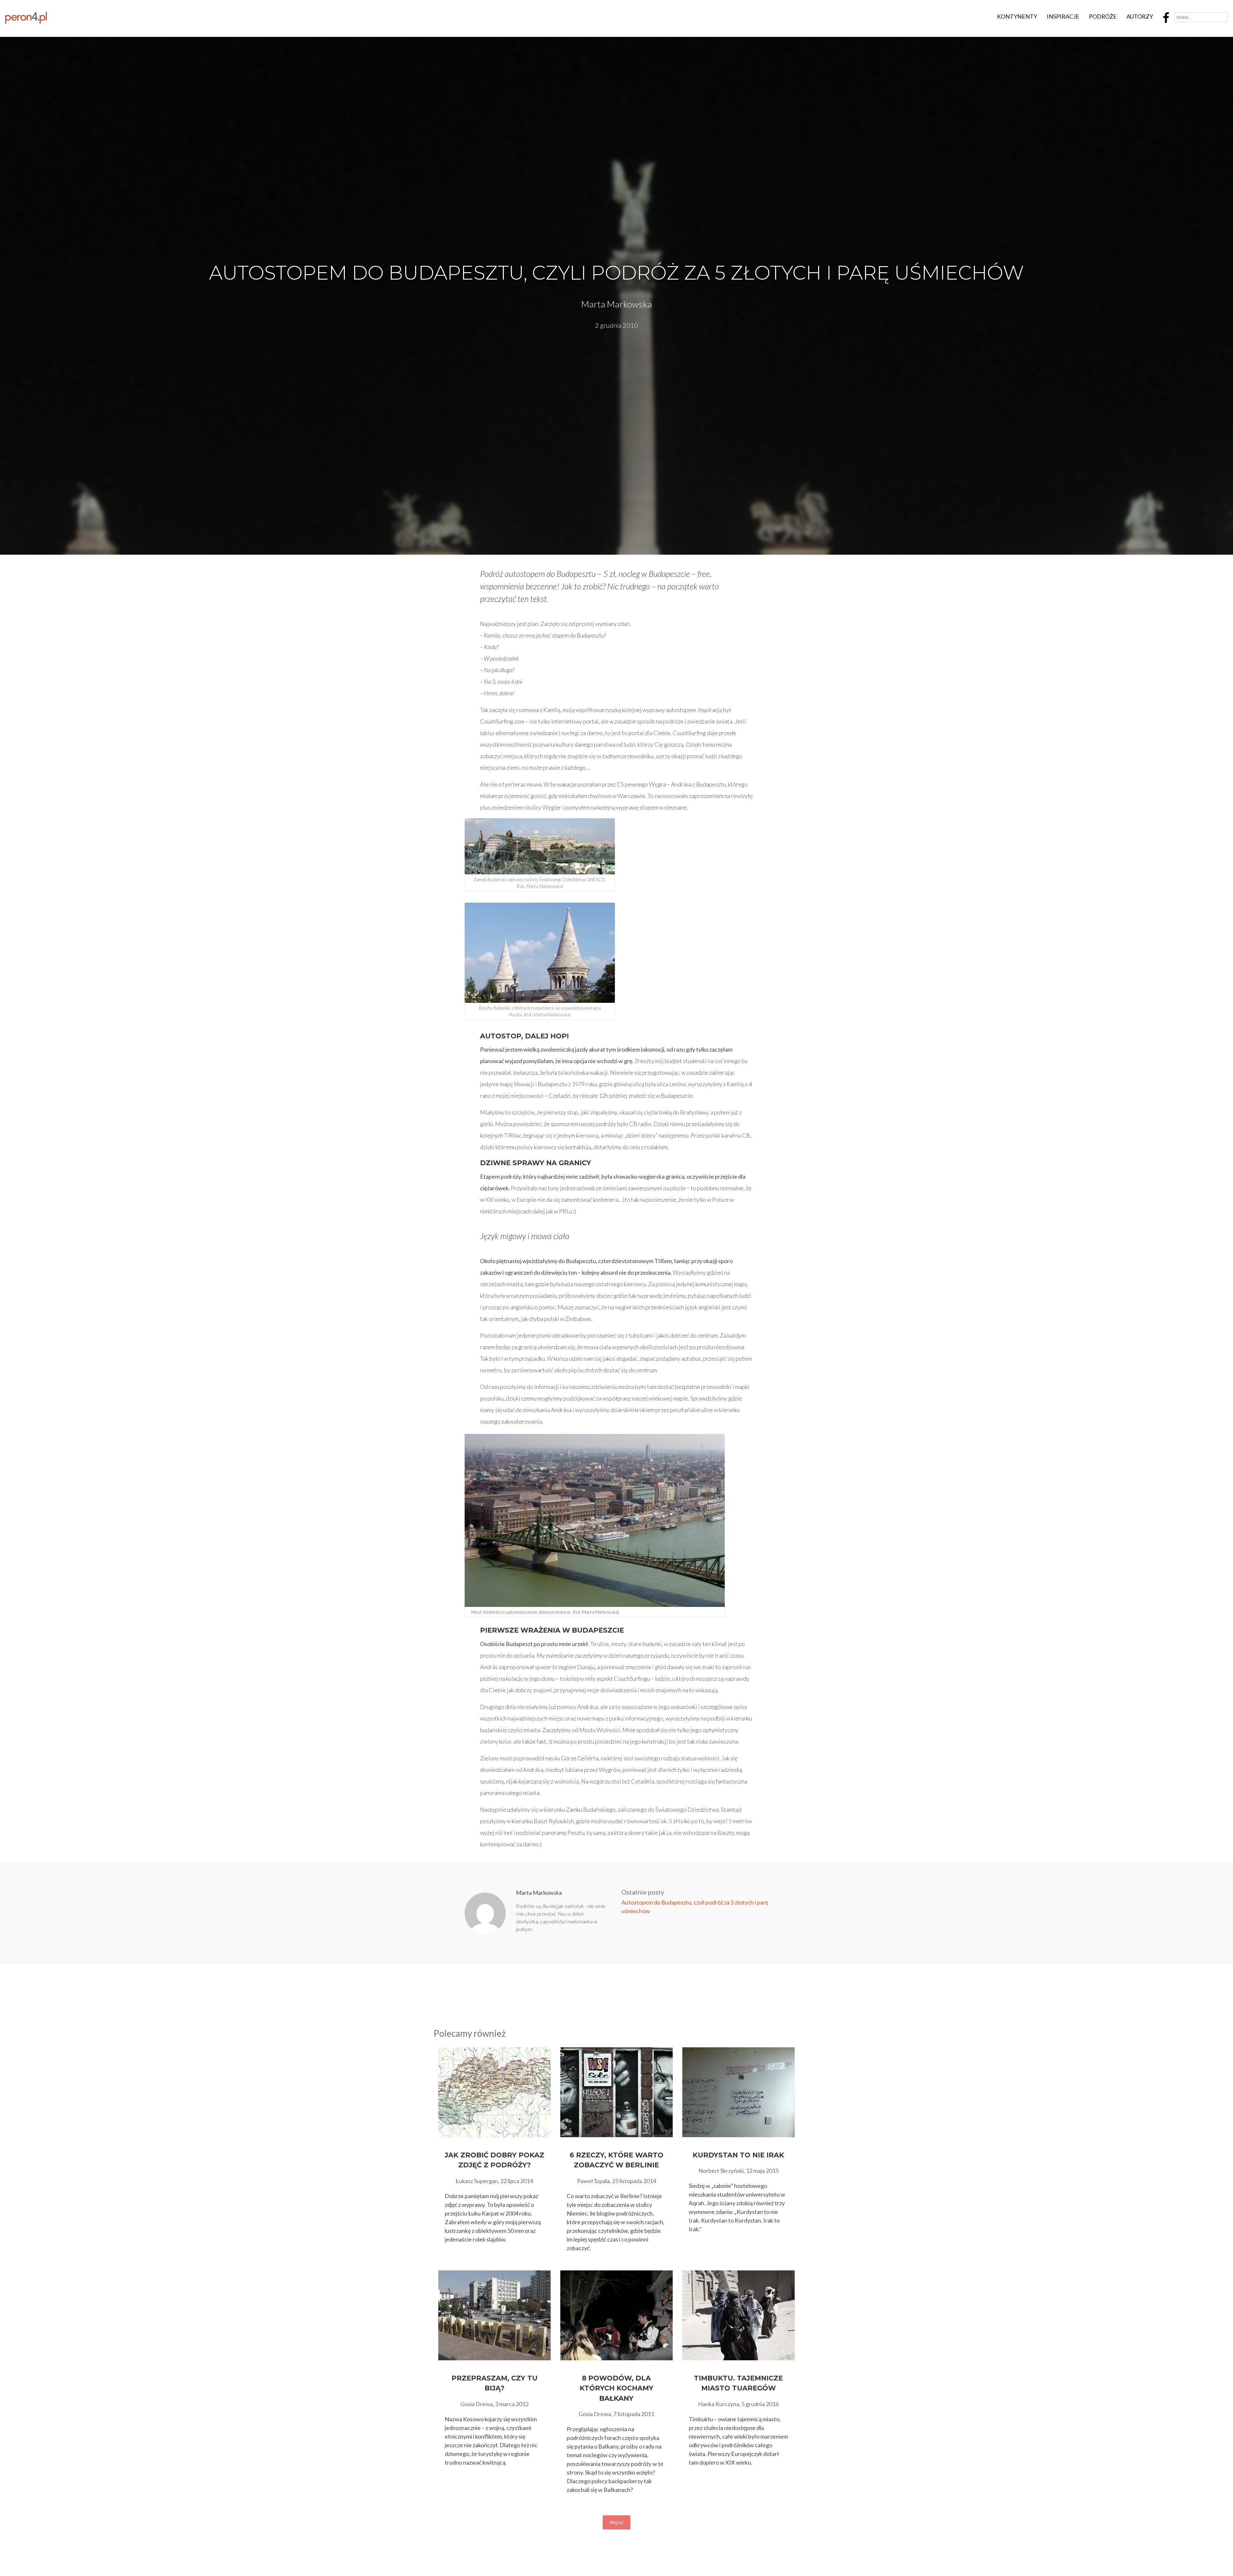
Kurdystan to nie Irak (738, 2155)
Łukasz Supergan (477, 2181)
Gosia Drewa (477, 2404)
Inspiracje (1063, 16)
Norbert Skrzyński (721, 2171)
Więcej (616, 2522)
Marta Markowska (616, 304)
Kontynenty (1017, 16)
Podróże (1103, 16)
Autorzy (1140, 16)
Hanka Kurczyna (719, 2404)
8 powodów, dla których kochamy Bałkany (616, 2388)
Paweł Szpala (593, 2181)
